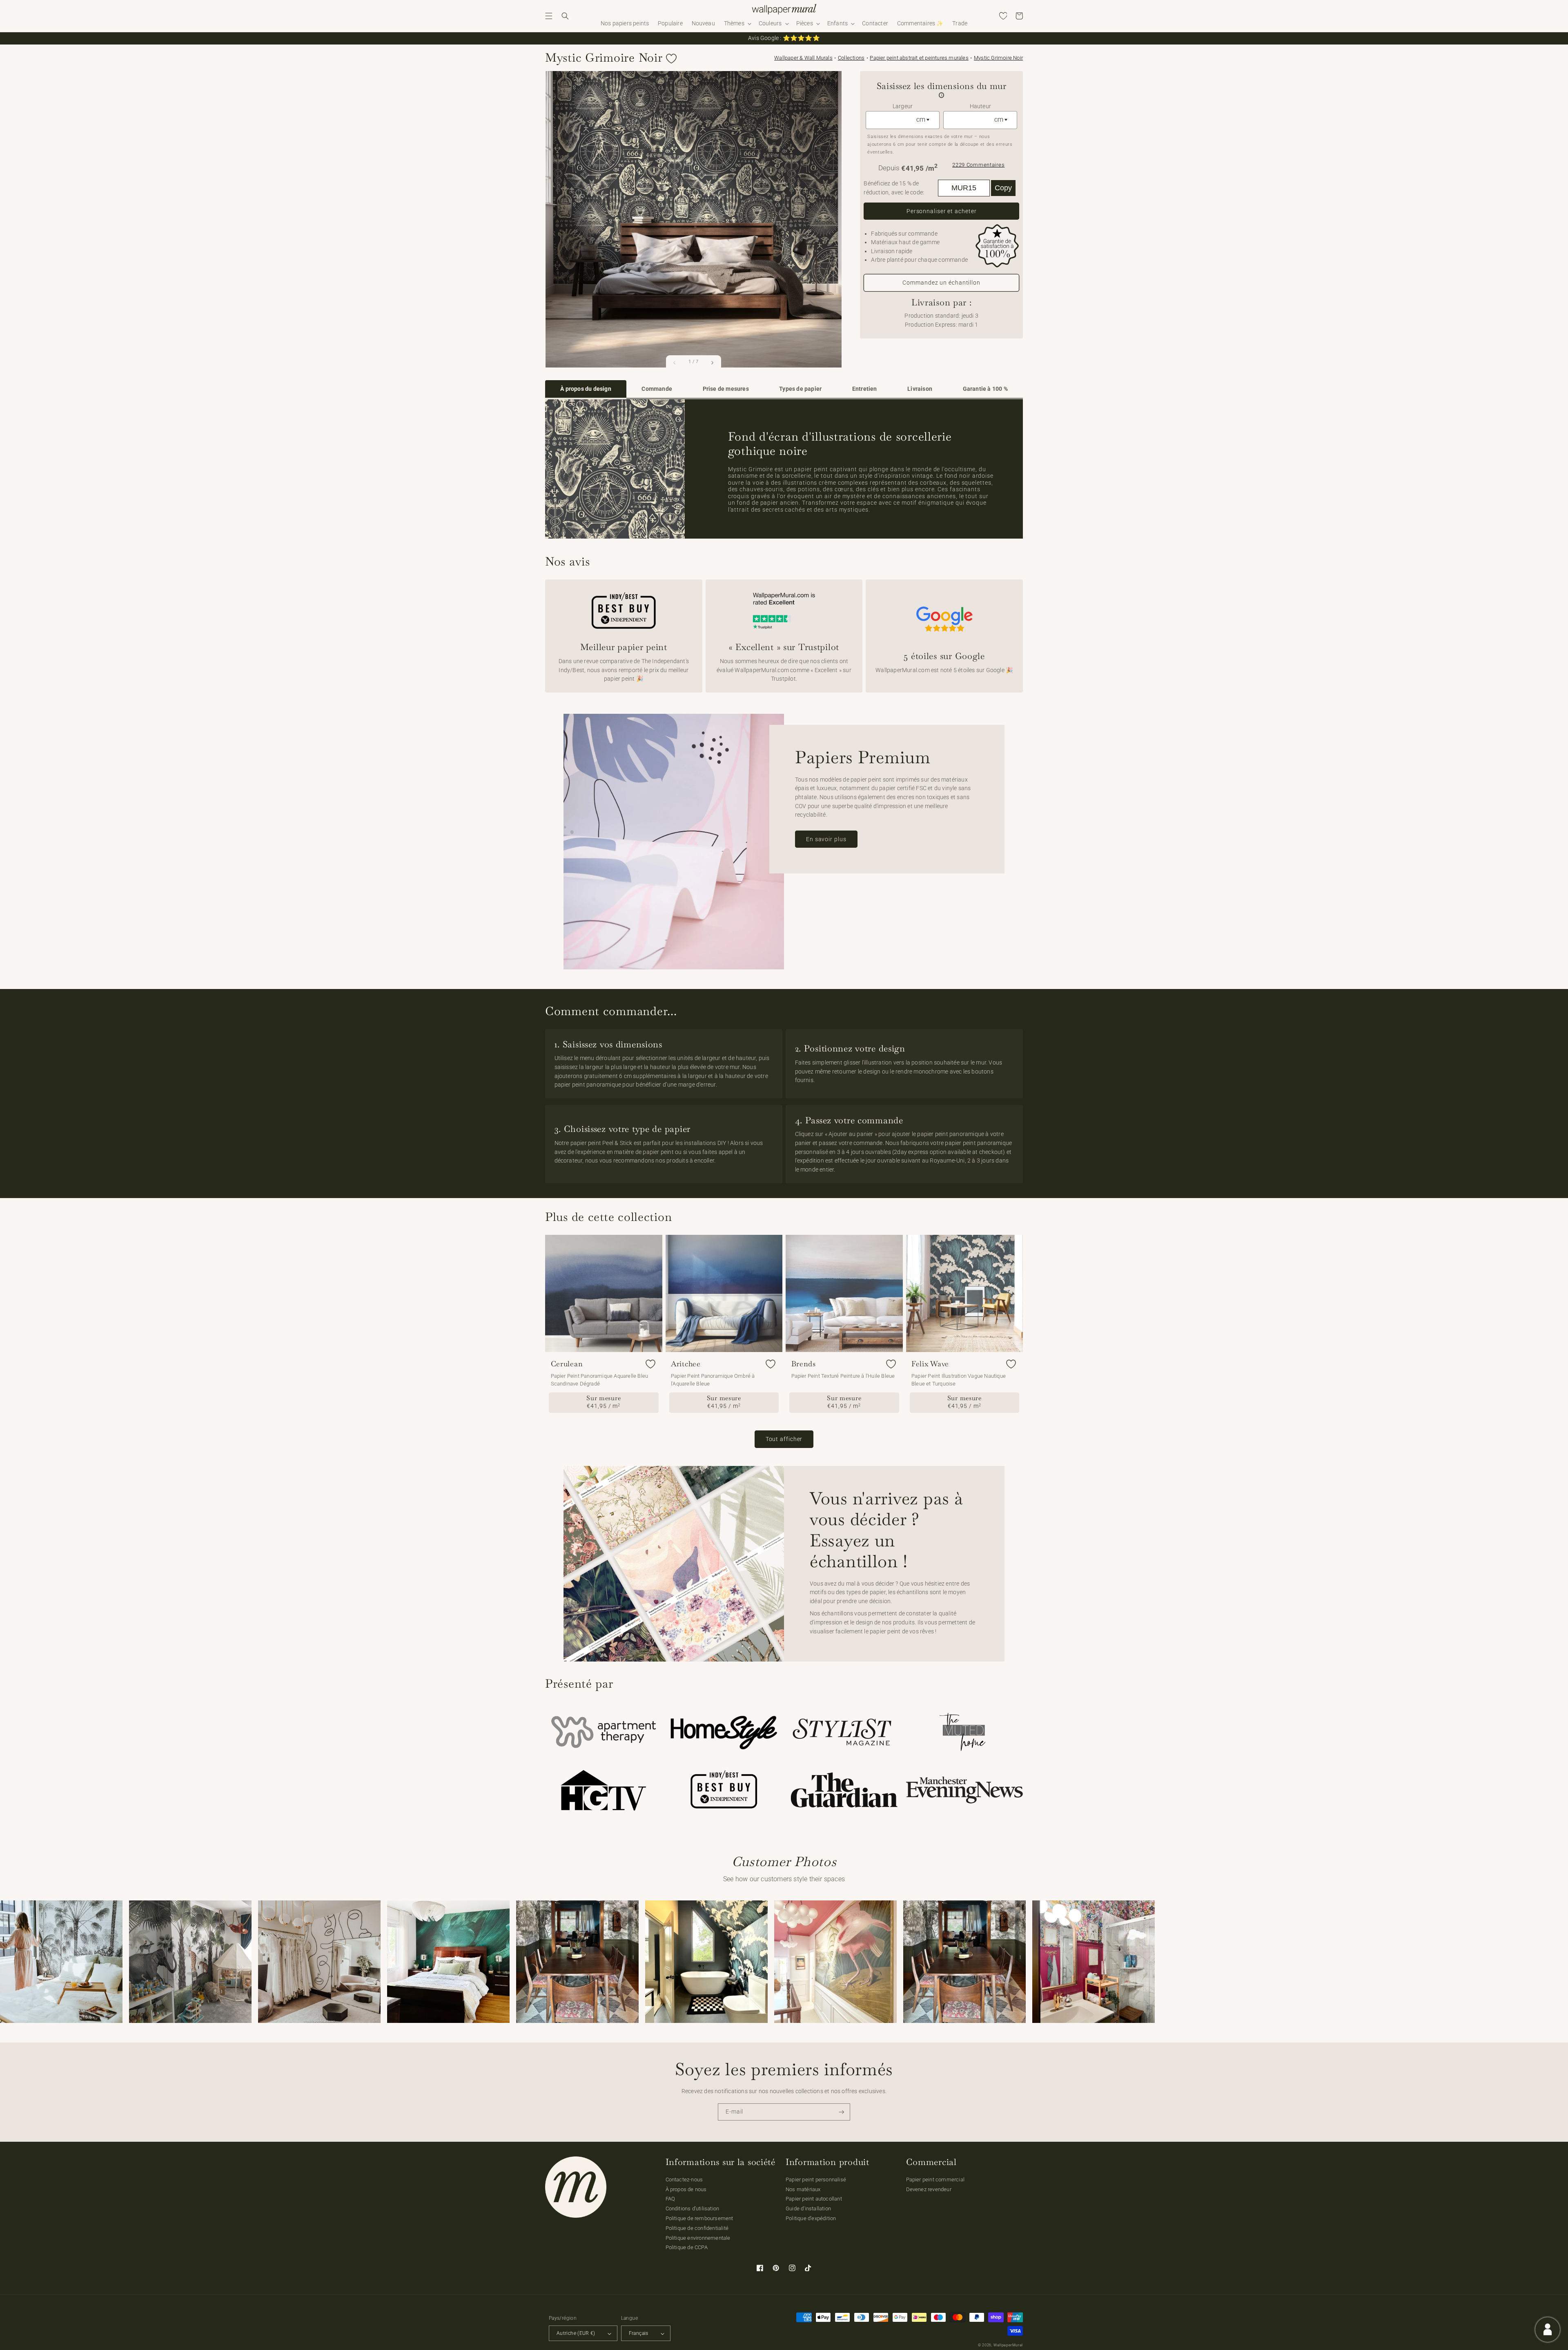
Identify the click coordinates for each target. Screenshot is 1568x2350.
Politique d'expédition (811, 2218)
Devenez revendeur (929, 2189)
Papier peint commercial (935, 2180)
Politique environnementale (698, 2238)
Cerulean (567, 1364)
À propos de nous (686, 2189)
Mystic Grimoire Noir (998, 58)
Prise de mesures (726, 389)
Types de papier (800, 389)
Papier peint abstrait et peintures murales (919, 58)
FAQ (670, 2199)
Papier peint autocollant (814, 2199)
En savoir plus (826, 839)
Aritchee (686, 1364)
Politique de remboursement (699, 2218)
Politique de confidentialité (697, 2228)
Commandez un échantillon (941, 283)
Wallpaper (803, 58)
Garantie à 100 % (985, 389)
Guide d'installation (808, 2209)
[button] (549, 16)
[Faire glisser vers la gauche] (675, 363)
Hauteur (980, 106)
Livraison (920, 389)
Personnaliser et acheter (942, 211)
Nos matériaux (803, 2189)
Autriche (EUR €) (576, 2333)
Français (639, 2333)
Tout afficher (784, 1439)
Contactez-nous (684, 2180)
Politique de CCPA (687, 2247)
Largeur (903, 106)
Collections (851, 58)
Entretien (865, 389)
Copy (1003, 188)
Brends (804, 1364)
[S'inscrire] (842, 2112)
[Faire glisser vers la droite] (712, 363)
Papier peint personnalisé (816, 2180)
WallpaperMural (1008, 2345)
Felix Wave (930, 1364)
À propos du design (586, 389)
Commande (657, 389)
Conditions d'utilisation (693, 2209)
